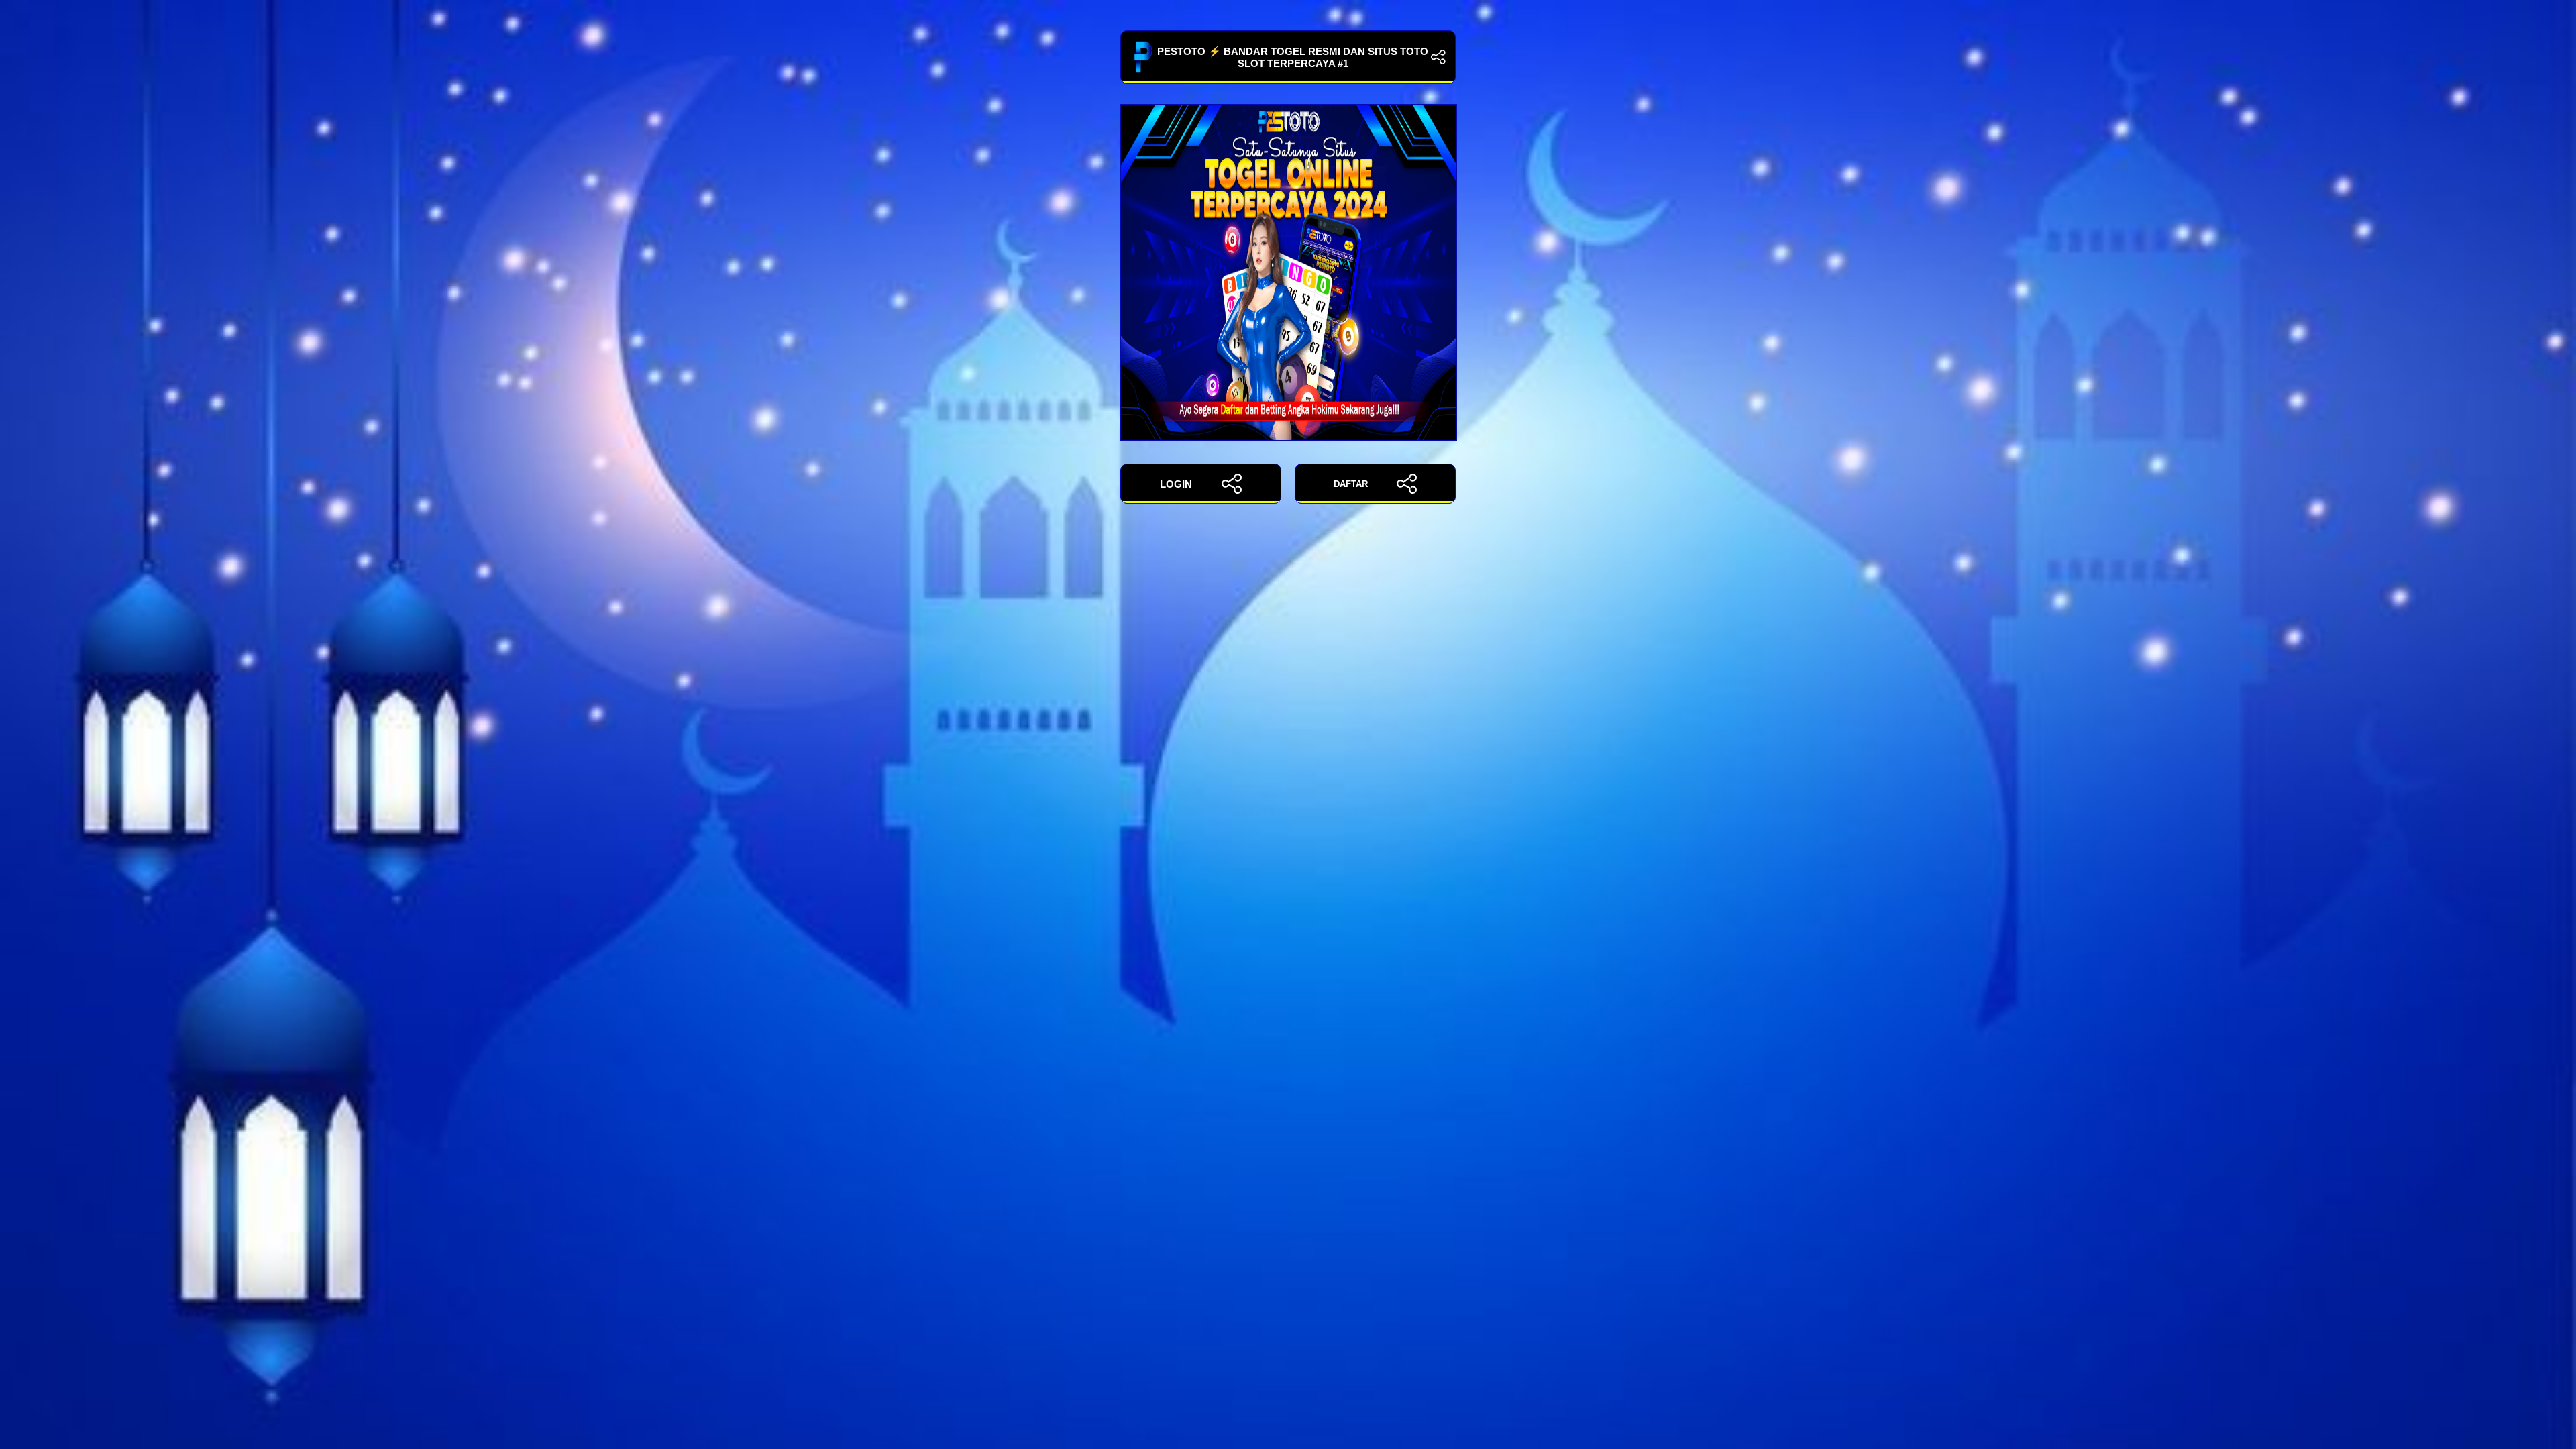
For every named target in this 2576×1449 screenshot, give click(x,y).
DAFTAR (1351, 484)
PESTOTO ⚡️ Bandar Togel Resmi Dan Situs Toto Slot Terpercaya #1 (1293, 57)
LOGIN (1176, 484)
